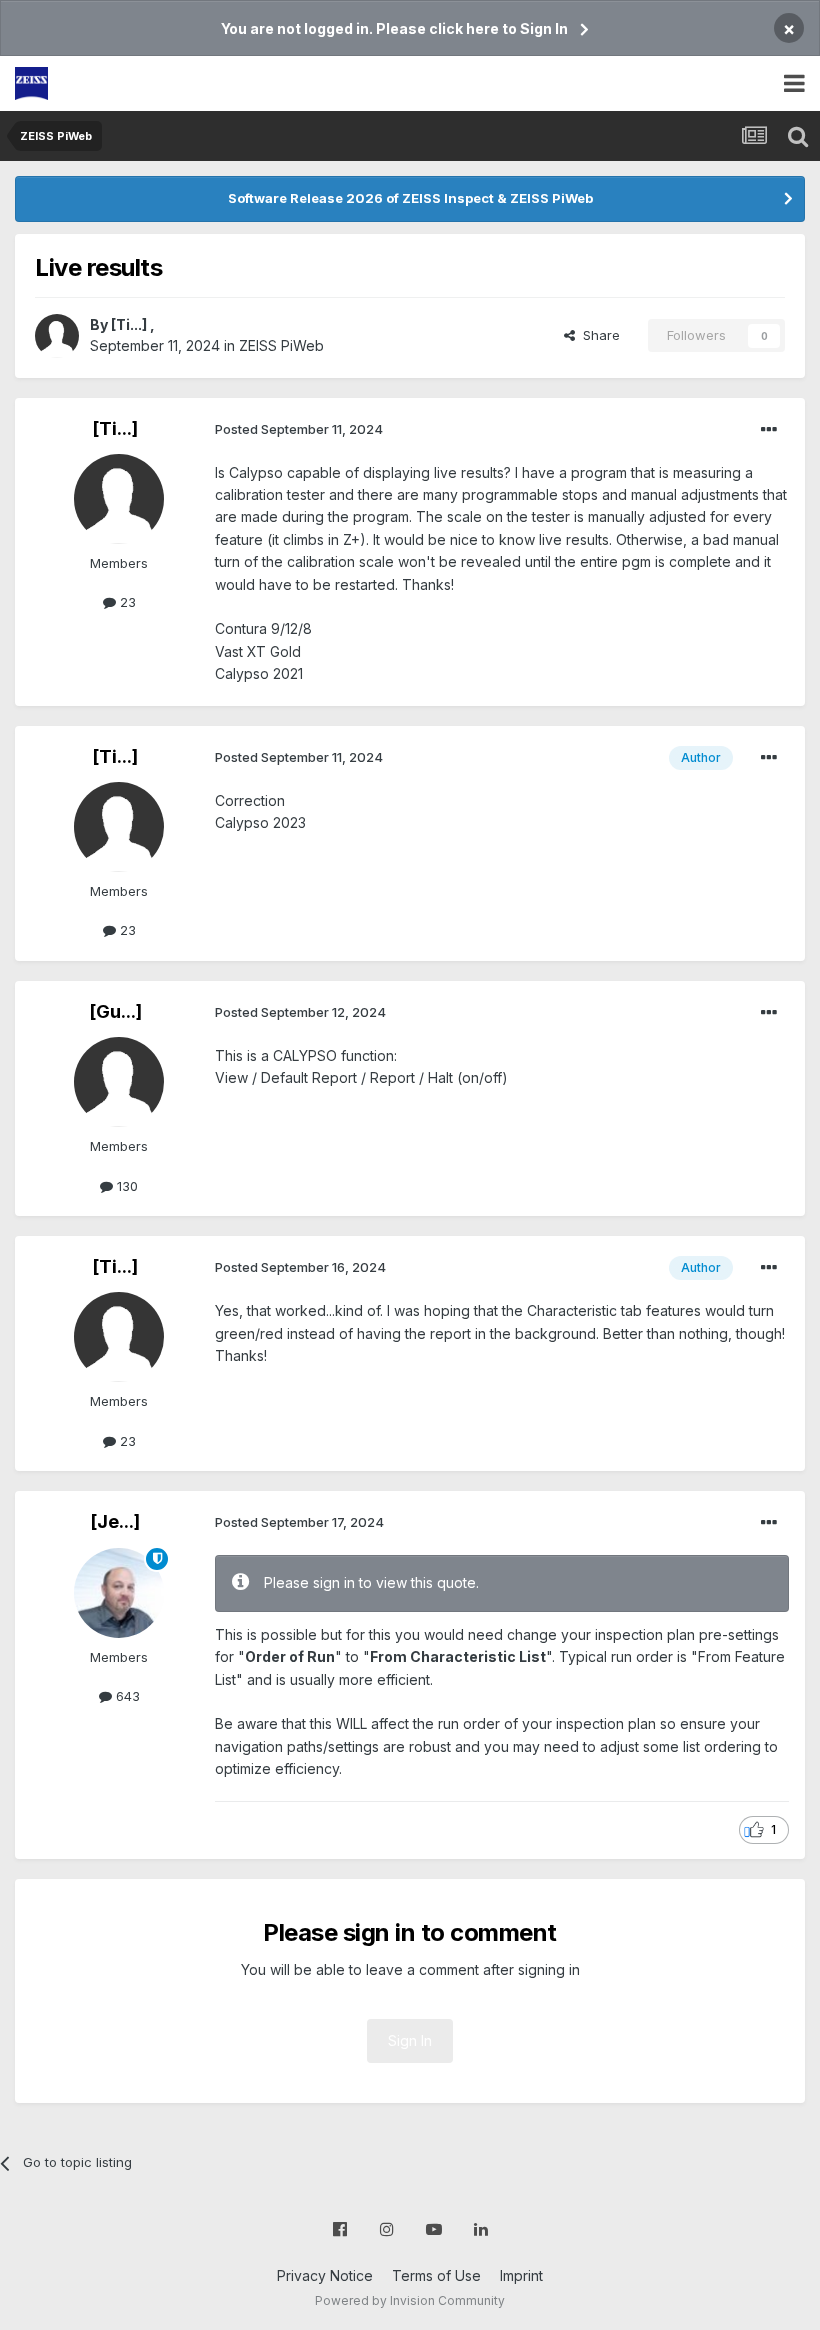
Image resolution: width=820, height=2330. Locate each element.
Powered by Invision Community (410, 2300)
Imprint (521, 2275)
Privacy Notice (325, 2275)
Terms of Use (436, 2275)
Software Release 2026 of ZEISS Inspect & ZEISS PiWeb (410, 198)
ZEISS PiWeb (281, 345)
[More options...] (769, 430)
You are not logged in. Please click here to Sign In (394, 28)
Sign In (410, 2040)
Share (597, 335)
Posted (299, 429)
